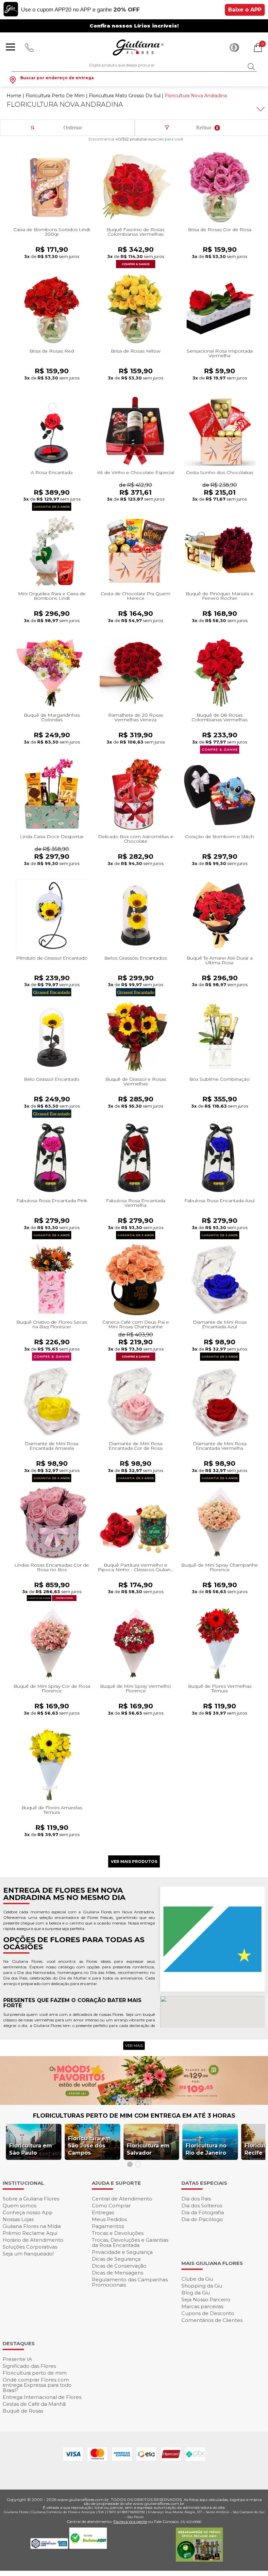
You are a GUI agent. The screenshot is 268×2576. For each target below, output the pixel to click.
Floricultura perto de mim (35, 2373)
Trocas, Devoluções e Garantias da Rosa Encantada (130, 2243)
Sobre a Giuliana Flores (31, 2199)
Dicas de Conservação (119, 2266)
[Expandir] (260, 109)
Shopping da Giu (202, 2286)
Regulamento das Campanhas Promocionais (130, 2282)
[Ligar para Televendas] (30, 47)
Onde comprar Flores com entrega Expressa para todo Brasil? (37, 2385)
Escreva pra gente (130, 2521)
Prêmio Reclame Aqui (30, 2233)
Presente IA (17, 2359)
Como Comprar (111, 2206)
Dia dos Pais (196, 2199)
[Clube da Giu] (134, 2103)
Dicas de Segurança (116, 2259)
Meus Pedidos (109, 2219)
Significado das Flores (29, 2366)
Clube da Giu (197, 2279)
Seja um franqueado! (28, 2254)
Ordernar (73, 128)
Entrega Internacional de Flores (42, 2397)
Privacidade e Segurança (122, 2252)
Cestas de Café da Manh (34, 2404)
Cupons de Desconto (208, 2313)
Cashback (234, 47)
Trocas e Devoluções (118, 2233)
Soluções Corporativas (30, 2247)
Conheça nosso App (28, 2212)
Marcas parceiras (202, 2306)
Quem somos (19, 2206)
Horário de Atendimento (33, 2240)
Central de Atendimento (122, 2199)
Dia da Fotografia (203, 2212)
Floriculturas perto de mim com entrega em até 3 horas (134, 2116)
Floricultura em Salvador (148, 2149)
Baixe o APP (245, 10)
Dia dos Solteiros (202, 2206)
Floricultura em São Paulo (31, 2149)
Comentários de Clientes (212, 2320)
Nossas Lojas (18, 2219)
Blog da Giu (196, 2293)
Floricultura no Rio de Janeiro (206, 2149)
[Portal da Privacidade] (50, 2547)
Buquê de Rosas (23, 2411)
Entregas (103, 2212)
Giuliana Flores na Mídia (32, 2226)
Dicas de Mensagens (117, 2273)
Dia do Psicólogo (202, 2219)
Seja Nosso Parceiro (206, 2300)
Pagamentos (108, 2226)
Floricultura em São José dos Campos (89, 2146)
